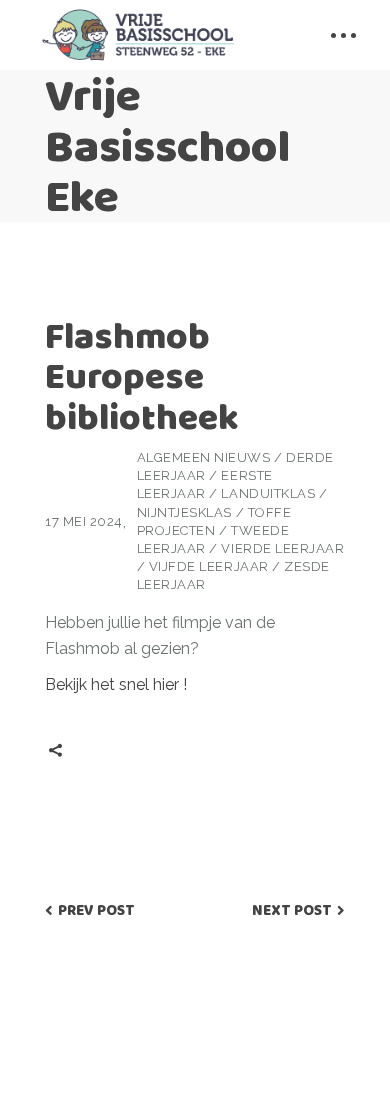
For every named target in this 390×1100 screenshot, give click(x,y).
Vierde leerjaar (282, 548)
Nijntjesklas (184, 512)
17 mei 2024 (84, 521)
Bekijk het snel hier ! (116, 684)
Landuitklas (268, 493)
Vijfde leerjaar (209, 566)
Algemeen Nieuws (204, 457)
